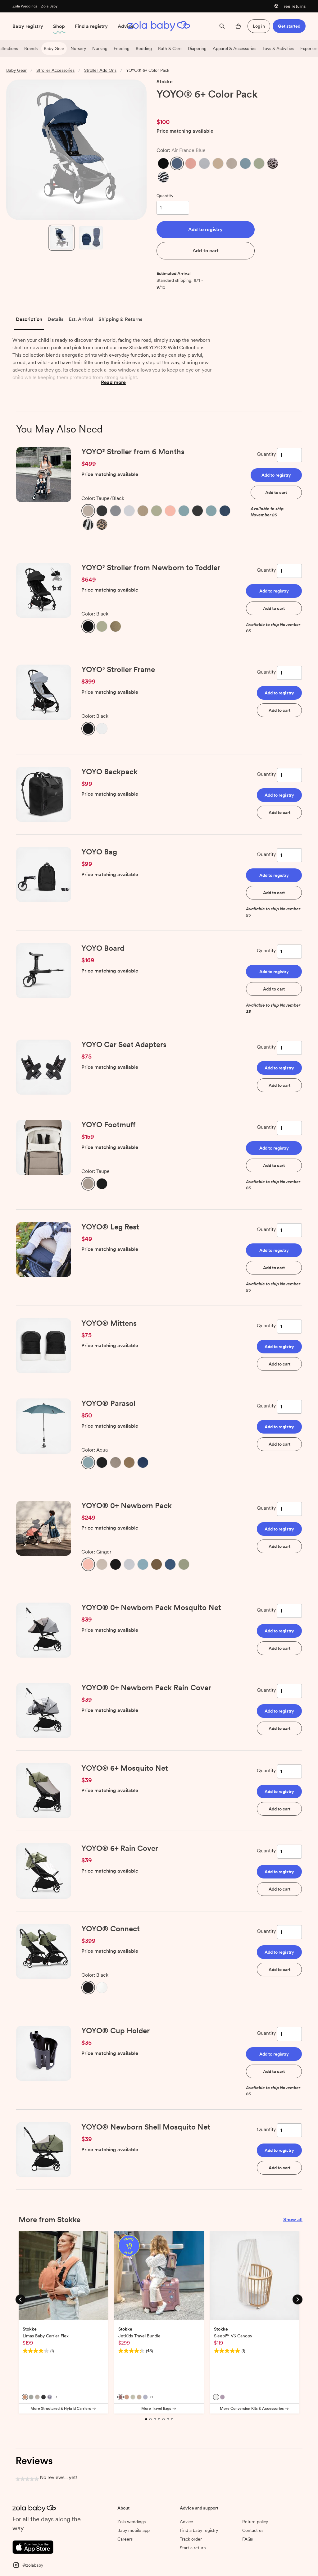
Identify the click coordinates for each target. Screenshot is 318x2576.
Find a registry (91, 26)
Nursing (100, 48)
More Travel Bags (156, 2409)
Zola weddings (132, 2522)
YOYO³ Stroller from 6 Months (133, 452)
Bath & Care (170, 48)
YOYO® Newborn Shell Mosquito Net (146, 2127)
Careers (125, 2539)
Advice (126, 26)
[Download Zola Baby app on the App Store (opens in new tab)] (33, 2546)
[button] (163, 163)
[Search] (222, 26)
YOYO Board (103, 948)
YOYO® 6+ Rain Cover (120, 1848)
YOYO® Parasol (108, 1403)
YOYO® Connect (111, 1929)
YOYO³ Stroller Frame (118, 669)
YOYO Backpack (109, 772)
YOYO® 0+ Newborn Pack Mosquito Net (151, 1607)
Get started (289, 26)
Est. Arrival (81, 319)
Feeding (122, 48)
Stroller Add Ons (100, 70)
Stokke (165, 82)
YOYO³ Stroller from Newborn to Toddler (151, 567)
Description (29, 319)
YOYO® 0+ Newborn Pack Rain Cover (146, 1688)
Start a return (193, 2548)
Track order (191, 2539)
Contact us (253, 2530)
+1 (56, 2397)
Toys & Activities (278, 48)
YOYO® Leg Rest (110, 1227)
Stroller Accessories (55, 70)
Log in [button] (259, 26)
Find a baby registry (199, 2530)
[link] (170, 107)
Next (298, 2299)
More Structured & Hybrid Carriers (61, 2409)
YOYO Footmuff (108, 1125)
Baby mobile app (134, 2530)
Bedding (144, 48)
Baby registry (28, 26)
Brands (31, 48)
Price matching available (185, 131)
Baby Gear (54, 48)
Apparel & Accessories (234, 48)
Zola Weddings (25, 6)
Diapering (197, 48)
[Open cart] (238, 26)
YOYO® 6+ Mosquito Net (125, 1768)
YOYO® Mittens (109, 1323)
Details (55, 319)
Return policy (255, 2522)
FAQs (248, 2539)
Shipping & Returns (120, 319)
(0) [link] (192, 107)
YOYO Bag (99, 852)
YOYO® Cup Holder (116, 2031)
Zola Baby (49, 6)
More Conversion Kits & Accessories (252, 2409)
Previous (20, 2299)
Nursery (78, 48)
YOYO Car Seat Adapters (124, 1044)
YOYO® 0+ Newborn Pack (127, 1505)
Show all (293, 2219)
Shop (59, 26)
